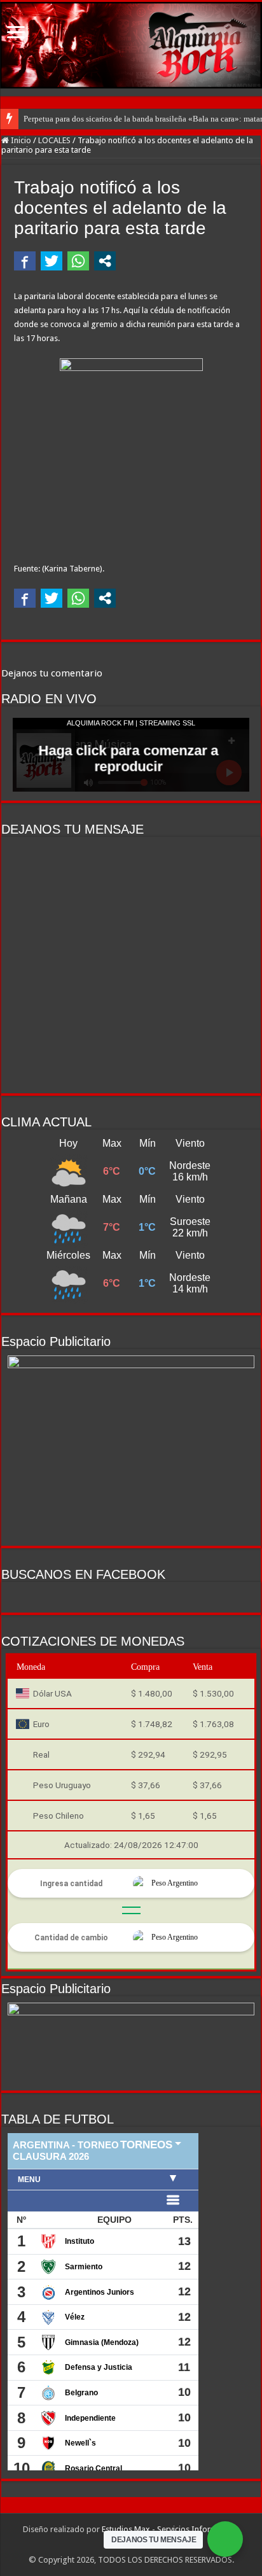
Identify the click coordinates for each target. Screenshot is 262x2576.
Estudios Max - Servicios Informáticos (170, 2529)
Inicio (20, 140)
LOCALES (54, 140)
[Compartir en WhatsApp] (78, 261)
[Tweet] (52, 261)
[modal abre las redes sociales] (105, 261)
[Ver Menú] (16, 33)
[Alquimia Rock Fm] (131, 45)
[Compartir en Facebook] (25, 261)
